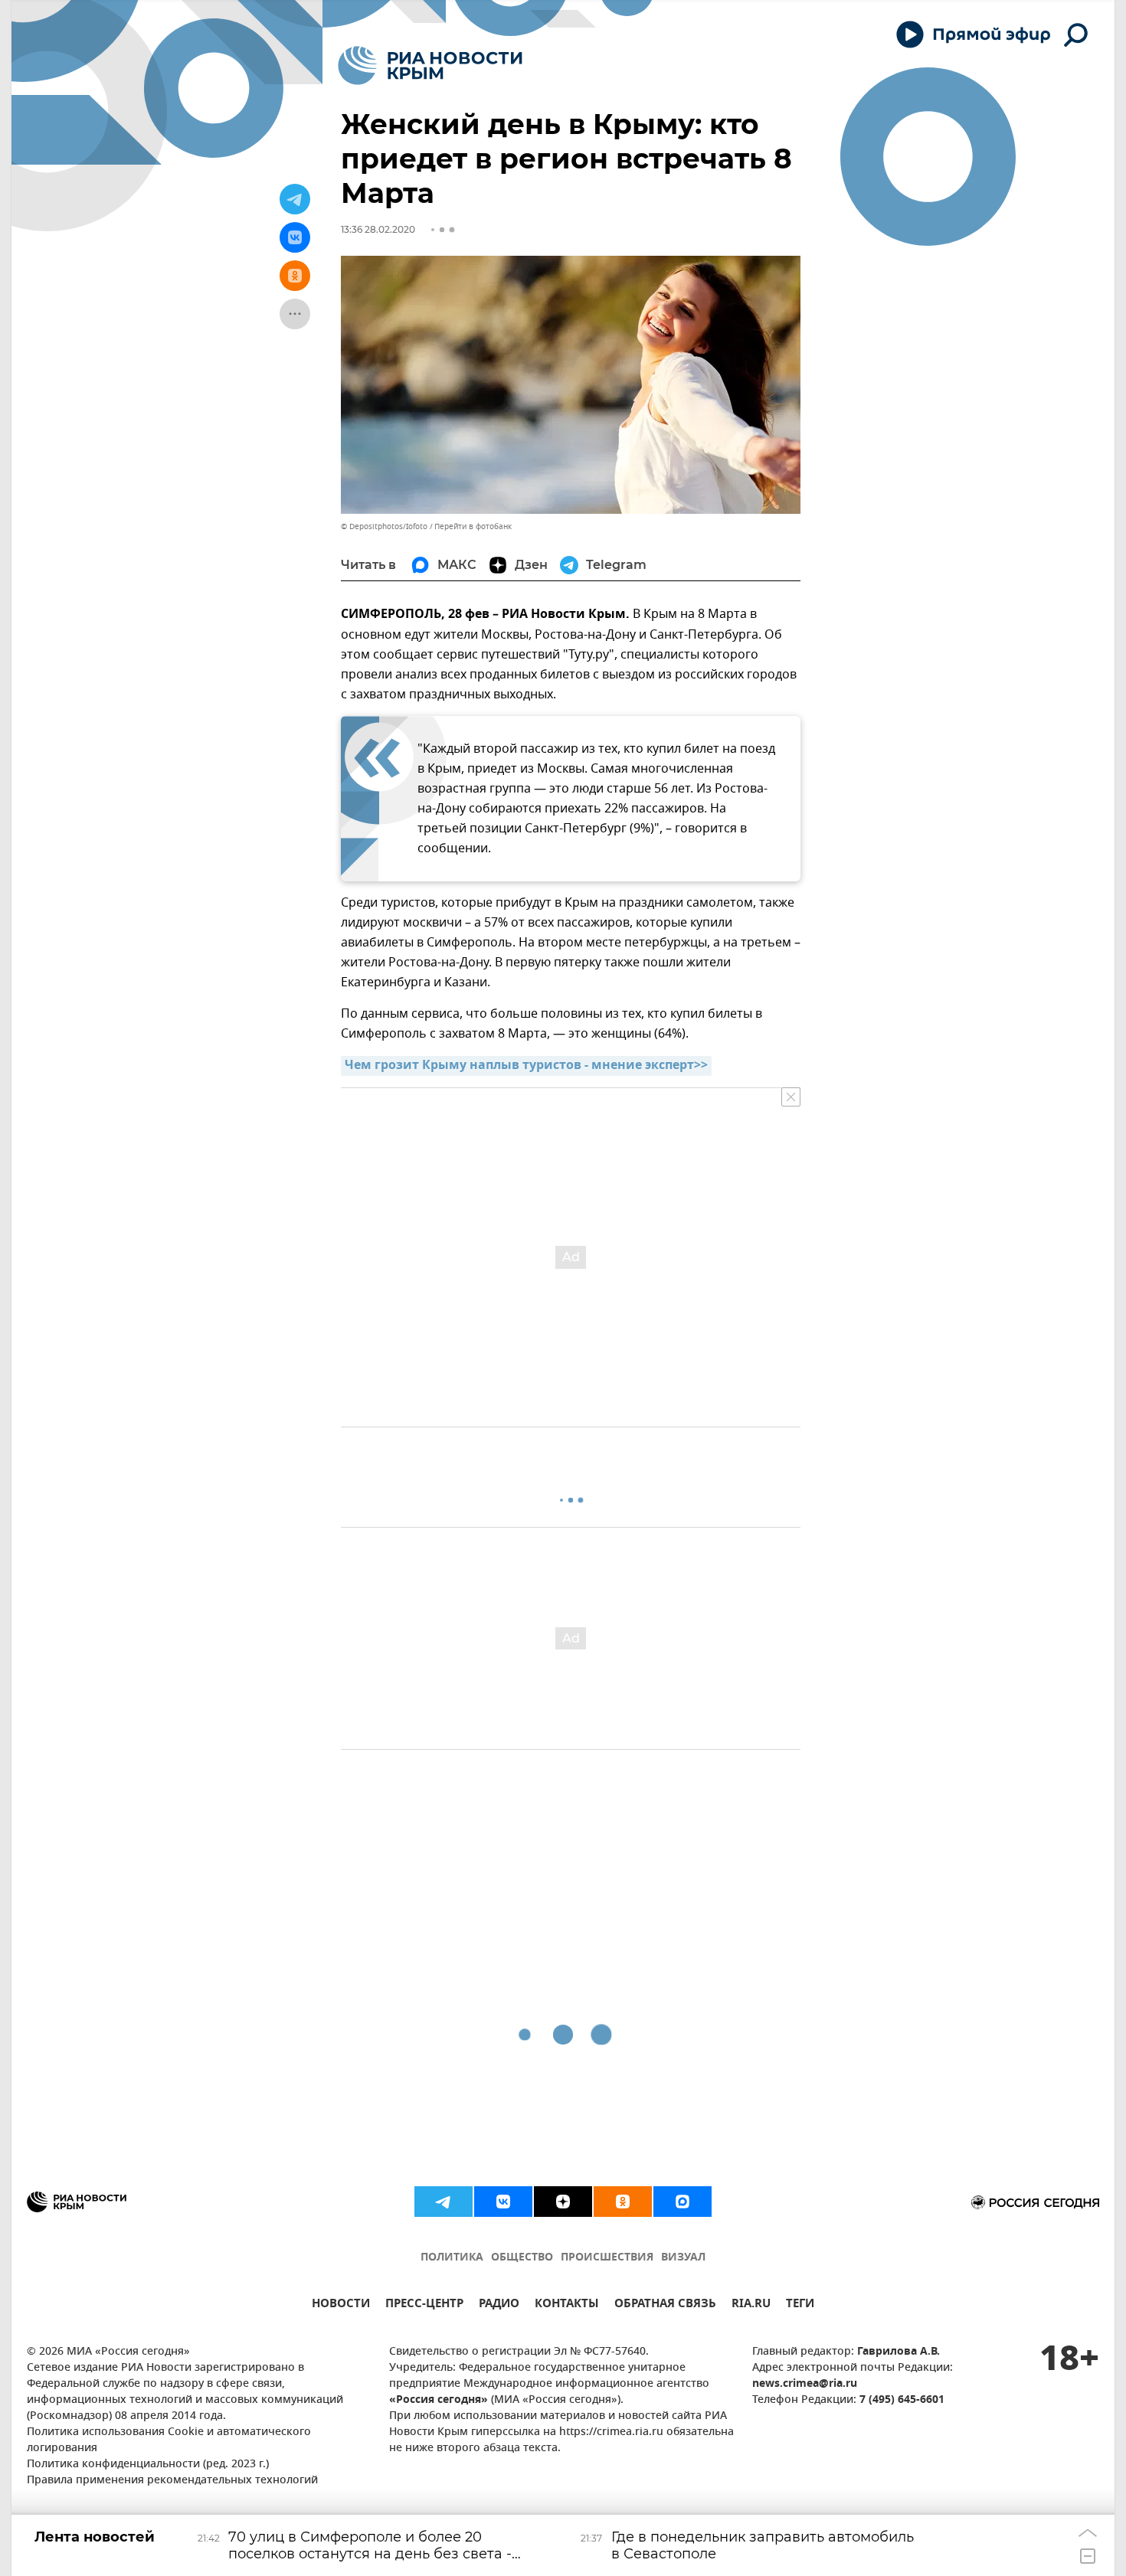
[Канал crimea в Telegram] (444, 2202)
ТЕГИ (800, 2305)
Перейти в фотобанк (473, 526)
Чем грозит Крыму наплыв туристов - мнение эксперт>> (526, 1066)
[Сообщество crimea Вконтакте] (503, 2202)
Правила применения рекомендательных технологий (172, 2481)
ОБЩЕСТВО (522, 2258)
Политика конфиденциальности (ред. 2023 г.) (148, 2465)
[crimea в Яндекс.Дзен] (563, 2202)
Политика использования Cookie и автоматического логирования (169, 2440)
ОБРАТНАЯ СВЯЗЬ (665, 2305)
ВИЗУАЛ (683, 2258)
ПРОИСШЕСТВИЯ (607, 2258)
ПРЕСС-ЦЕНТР (424, 2305)
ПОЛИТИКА (452, 2258)
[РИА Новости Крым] (430, 65)
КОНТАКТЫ (567, 2305)
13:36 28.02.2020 (378, 229)
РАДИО (499, 2305)
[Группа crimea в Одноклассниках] (623, 2202)
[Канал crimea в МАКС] (682, 2202)
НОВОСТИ (341, 2305)
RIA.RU (751, 2305)
